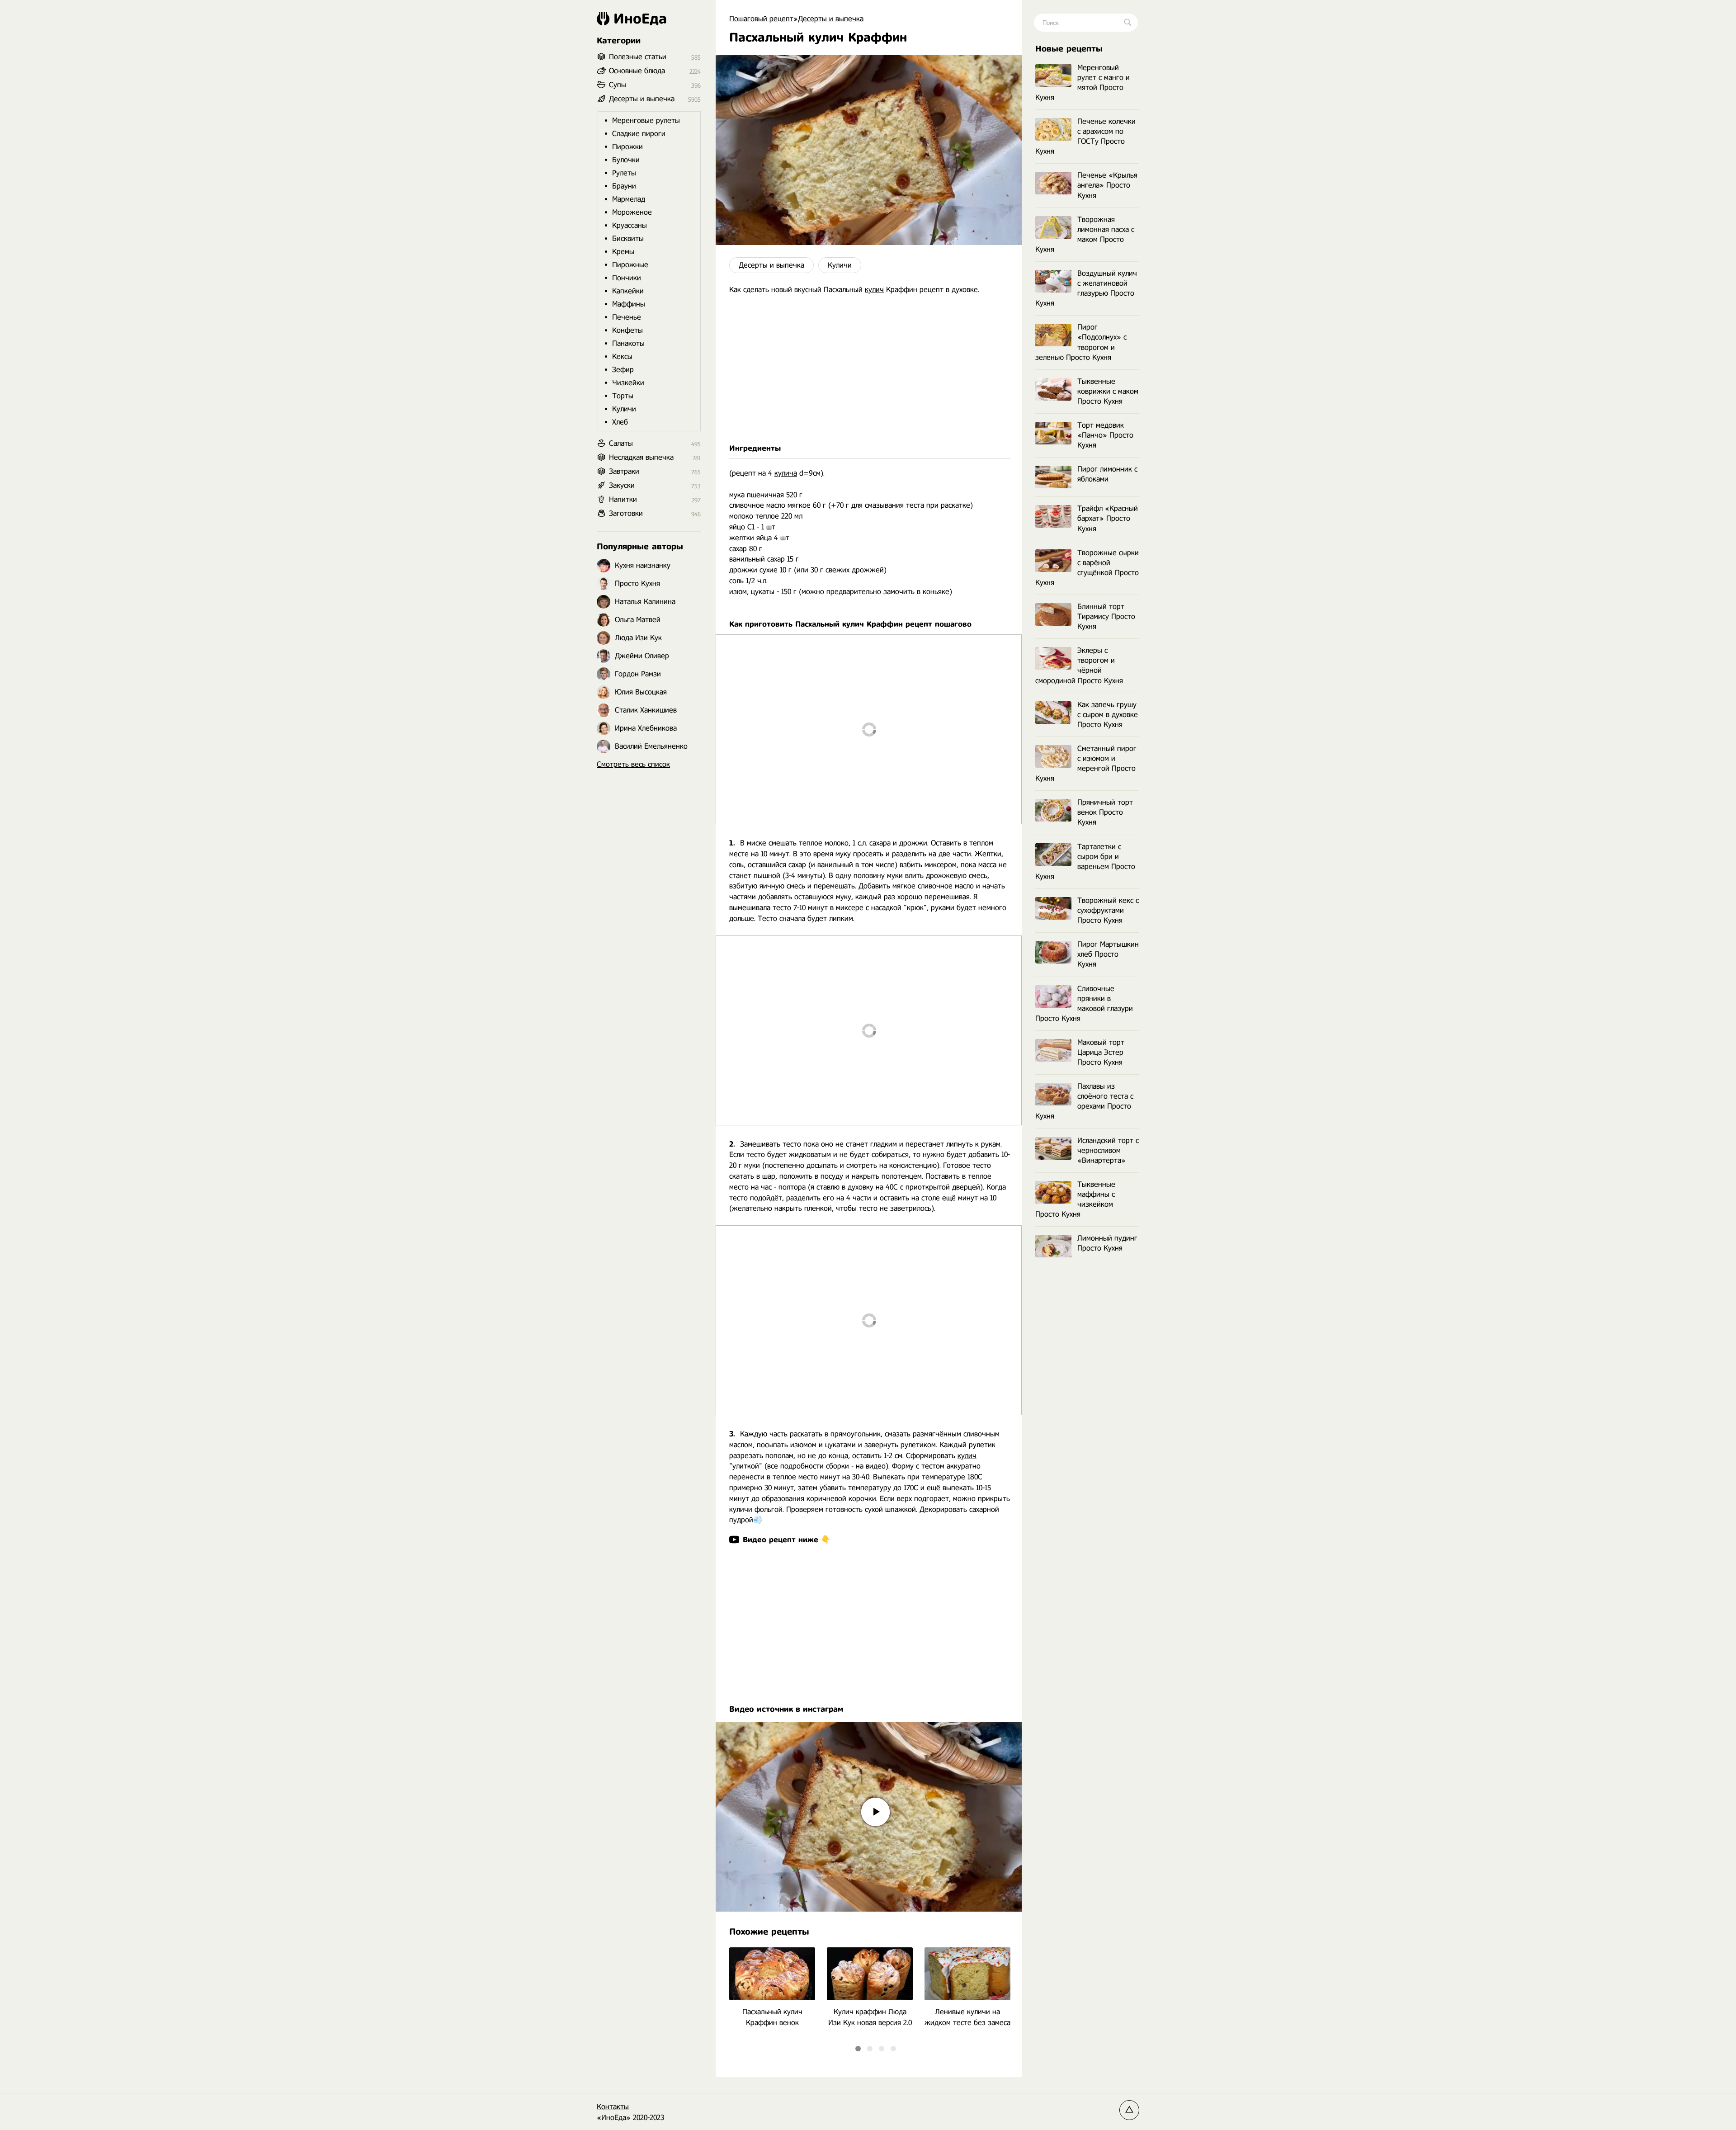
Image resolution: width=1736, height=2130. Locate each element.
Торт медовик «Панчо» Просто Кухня (1105, 435)
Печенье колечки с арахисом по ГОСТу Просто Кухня (1085, 136)
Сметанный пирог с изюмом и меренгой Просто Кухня (1086, 763)
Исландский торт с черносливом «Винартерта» (1108, 1150)
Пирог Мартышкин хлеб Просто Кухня (1108, 954)
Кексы (622, 357)
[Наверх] (1129, 2110)
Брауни (624, 186)
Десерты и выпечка (771, 265)
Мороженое (632, 212)
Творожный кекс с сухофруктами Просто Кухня (1108, 910)
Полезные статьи (638, 57)
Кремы (623, 252)
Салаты (621, 443)
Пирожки (627, 147)
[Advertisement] (869, 369)
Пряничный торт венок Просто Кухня (1105, 812)
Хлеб (620, 422)
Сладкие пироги (639, 134)
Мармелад (629, 199)
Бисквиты (628, 239)
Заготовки (626, 513)
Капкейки (628, 291)
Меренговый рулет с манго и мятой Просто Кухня (1083, 83)
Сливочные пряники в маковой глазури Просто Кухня (1084, 1004)
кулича (786, 473)
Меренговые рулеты (646, 120)
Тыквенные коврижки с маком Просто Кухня (1108, 391)
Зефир (623, 370)
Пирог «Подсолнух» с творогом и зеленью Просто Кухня (1081, 342)
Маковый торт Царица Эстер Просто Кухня (1101, 1052)
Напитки (623, 499)
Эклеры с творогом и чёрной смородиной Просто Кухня (1079, 665)
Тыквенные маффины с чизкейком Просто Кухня (1075, 1199)
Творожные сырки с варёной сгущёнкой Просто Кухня (1087, 568)
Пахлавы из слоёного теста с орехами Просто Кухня (1084, 1101)
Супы (618, 85)
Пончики (627, 278)
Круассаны (630, 225)
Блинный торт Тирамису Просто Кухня (1106, 616)
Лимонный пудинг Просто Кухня (1107, 1243)
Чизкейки (628, 383)
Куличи (840, 265)
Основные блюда (637, 71)
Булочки (626, 160)
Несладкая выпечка (641, 457)
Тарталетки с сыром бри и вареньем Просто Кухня (1085, 862)
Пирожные (630, 265)
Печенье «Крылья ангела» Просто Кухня (1107, 185)
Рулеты (624, 173)
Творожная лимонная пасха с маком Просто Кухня (1085, 234)
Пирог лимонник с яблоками (1107, 474)
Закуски (622, 485)
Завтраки (624, 471)
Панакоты (628, 343)
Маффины (629, 304)
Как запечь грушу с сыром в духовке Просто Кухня (1108, 715)
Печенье (627, 317)
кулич (874, 290)
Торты (623, 396)
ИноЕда (640, 19)
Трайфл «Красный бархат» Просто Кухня (1108, 518)
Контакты (613, 2107)
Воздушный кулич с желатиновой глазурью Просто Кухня (1086, 288)
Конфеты (627, 330)
